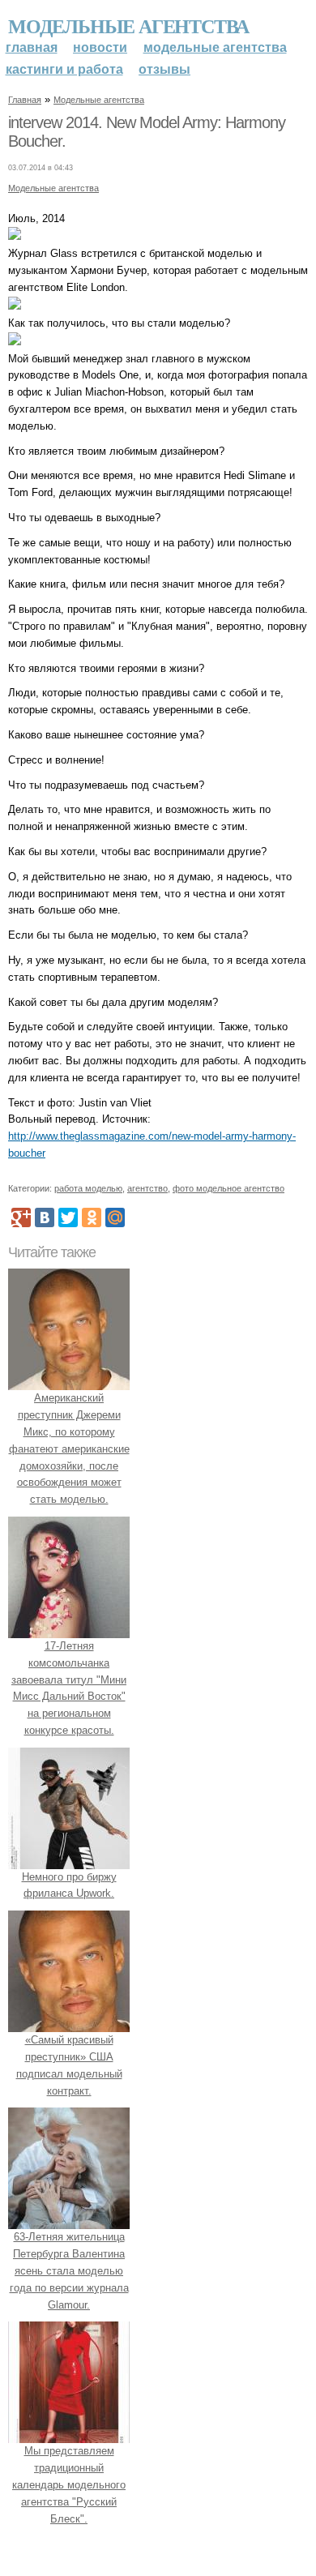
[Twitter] (68, 1217)
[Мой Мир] (115, 1217)
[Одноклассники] (92, 1217)
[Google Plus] (21, 1217)
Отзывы (164, 69)
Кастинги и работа (64, 69)
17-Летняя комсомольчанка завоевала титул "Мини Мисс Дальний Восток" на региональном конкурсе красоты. (69, 1688)
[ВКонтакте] (45, 1217)
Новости (100, 47)
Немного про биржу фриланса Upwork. (69, 1885)
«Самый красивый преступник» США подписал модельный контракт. (69, 2065)
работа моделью (88, 1188)
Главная (32, 47)
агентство (147, 1188)
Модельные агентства (128, 26)
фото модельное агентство (228, 1188)
